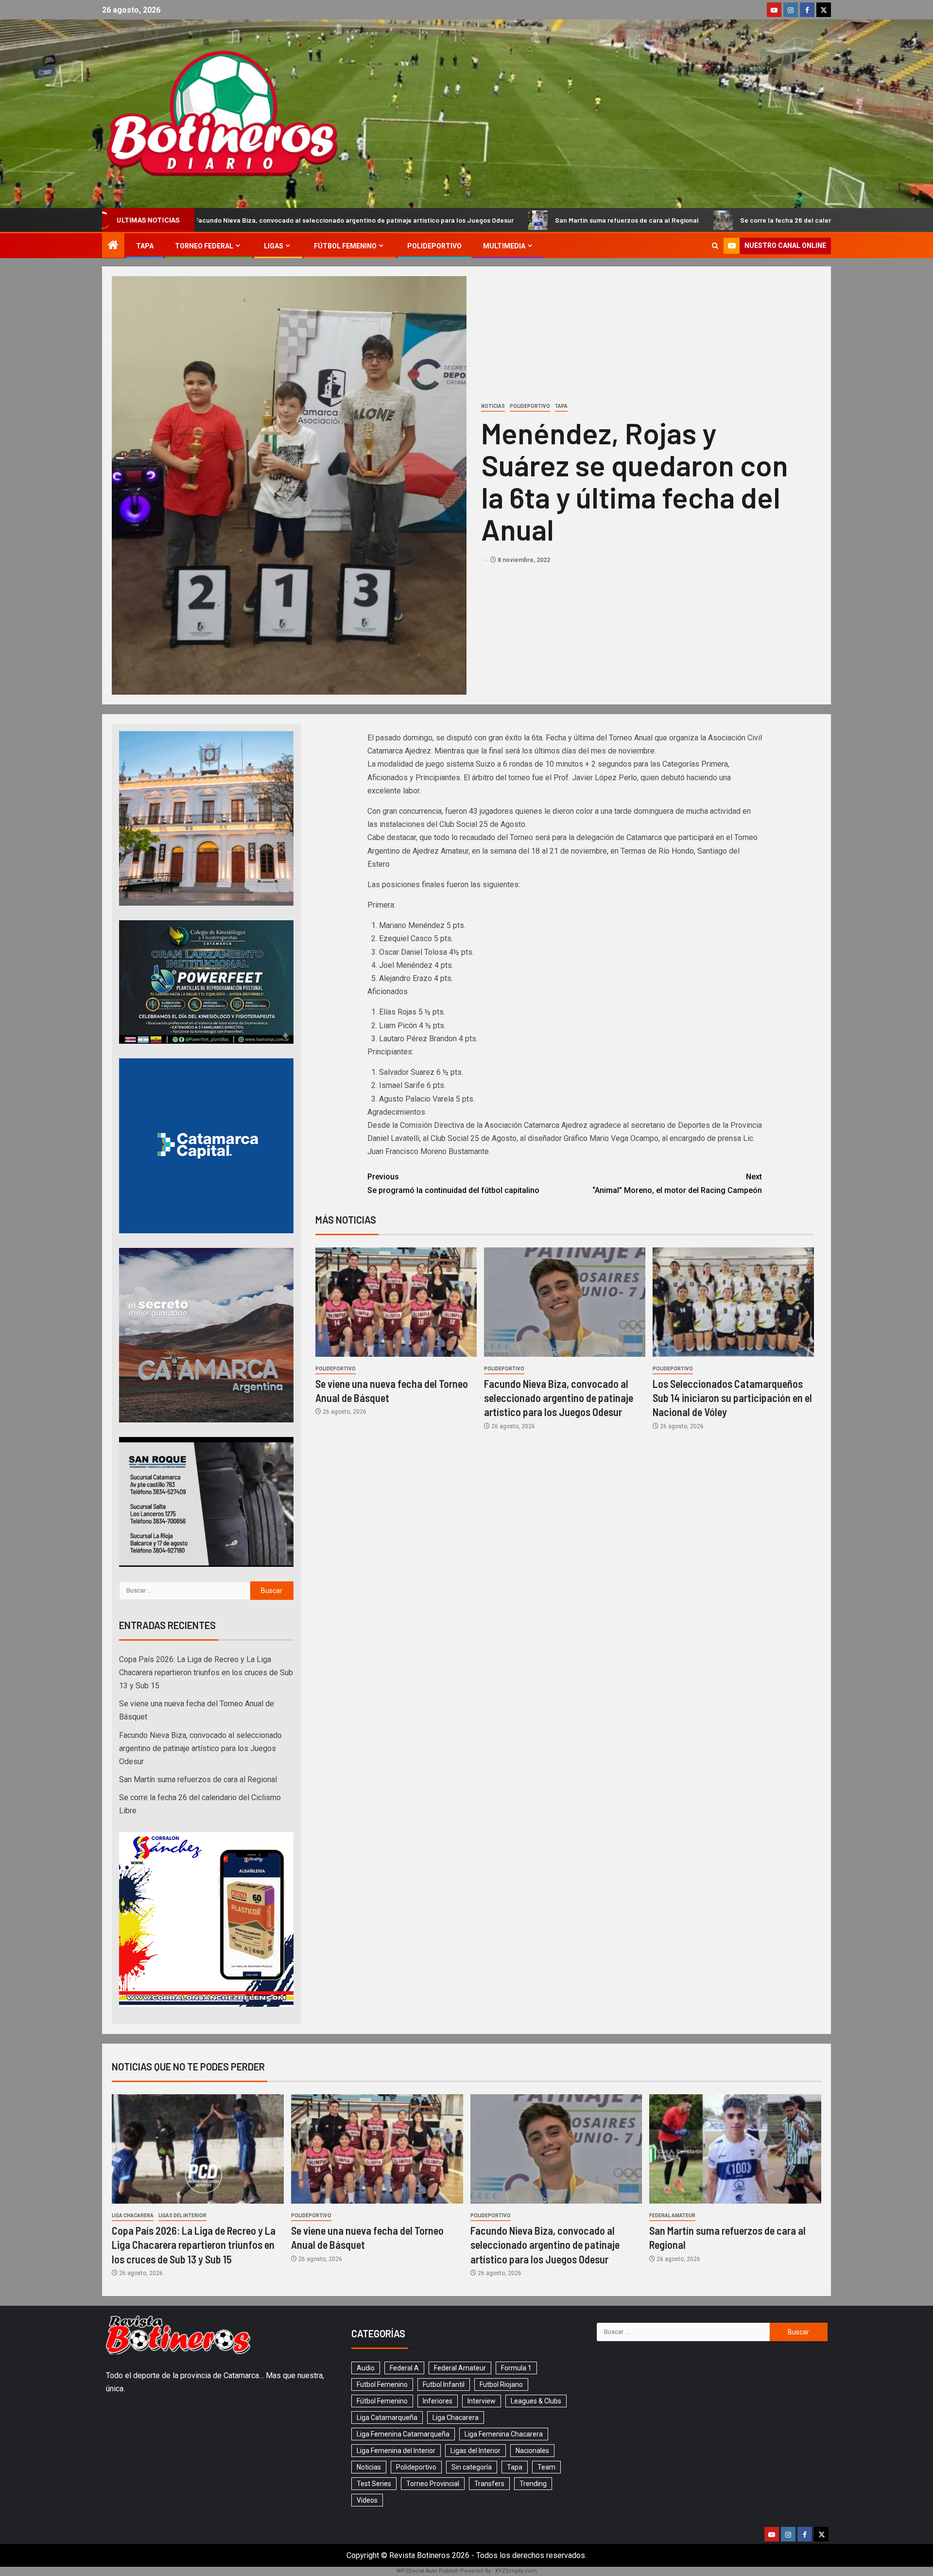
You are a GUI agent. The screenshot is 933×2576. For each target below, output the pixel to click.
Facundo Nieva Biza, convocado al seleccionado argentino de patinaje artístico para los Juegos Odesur (559, 1398)
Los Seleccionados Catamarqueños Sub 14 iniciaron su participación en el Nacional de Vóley (732, 1398)
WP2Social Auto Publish (428, 2571)
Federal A (404, 2368)
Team (546, 2467)
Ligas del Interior (182, 2216)
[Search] (715, 246)
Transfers (489, 2484)
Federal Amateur (672, 2216)
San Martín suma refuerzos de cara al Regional (444, 220)
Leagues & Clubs (536, 2401)
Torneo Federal (204, 246)
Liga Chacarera (133, 2216)
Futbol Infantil (444, 2384)
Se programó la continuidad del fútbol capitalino (453, 1183)
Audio (366, 2368)
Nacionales (532, 2451)
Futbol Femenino (382, 2384)
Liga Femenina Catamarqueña (403, 2434)
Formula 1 (516, 2368)
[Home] (113, 246)
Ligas (274, 246)
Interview (482, 2401)
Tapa (145, 246)
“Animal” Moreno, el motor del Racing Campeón (677, 1183)
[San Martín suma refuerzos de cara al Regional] (735, 2149)
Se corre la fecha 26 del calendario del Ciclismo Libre (639, 220)
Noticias (493, 406)
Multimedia (504, 246)
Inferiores (438, 2401)
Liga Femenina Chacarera (504, 2434)
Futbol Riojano (501, 2384)
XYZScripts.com (516, 2571)
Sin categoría (472, 2467)
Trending (533, 2484)
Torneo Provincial (433, 2484)
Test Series (374, 2484)
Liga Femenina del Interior (396, 2451)
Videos (367, 2500)
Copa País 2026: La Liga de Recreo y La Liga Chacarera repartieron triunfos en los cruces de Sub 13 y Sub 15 (206, 1673)
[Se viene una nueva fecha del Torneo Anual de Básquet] (396, 1302)
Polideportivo (434, 246)
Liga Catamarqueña (387, 2418)
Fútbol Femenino (345, 246)
